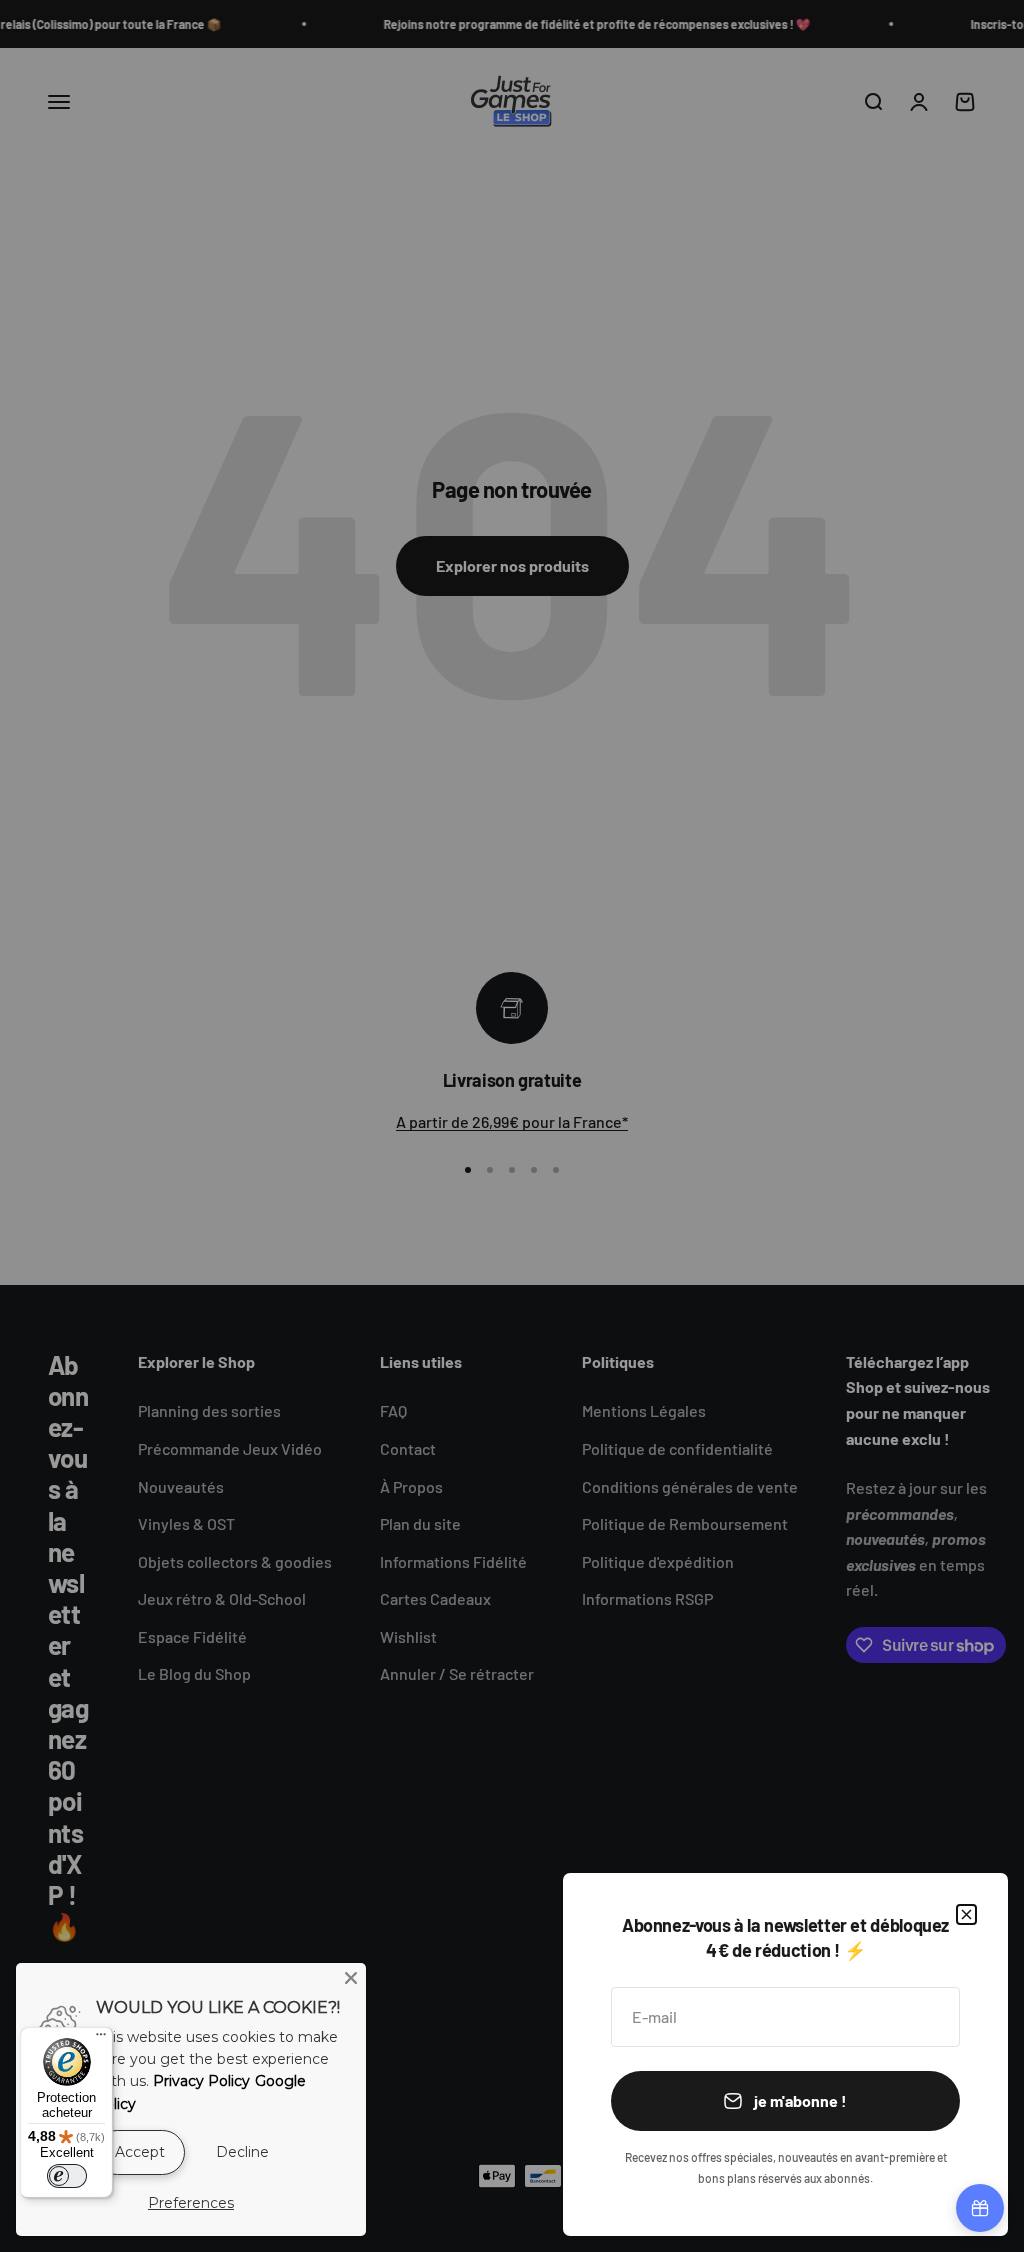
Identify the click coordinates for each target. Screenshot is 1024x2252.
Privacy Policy (201, 2081)
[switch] (67, 2176)
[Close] (351, 1978)
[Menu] (101, 2039)
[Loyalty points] (980, 2208)
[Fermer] (966, 1914)
